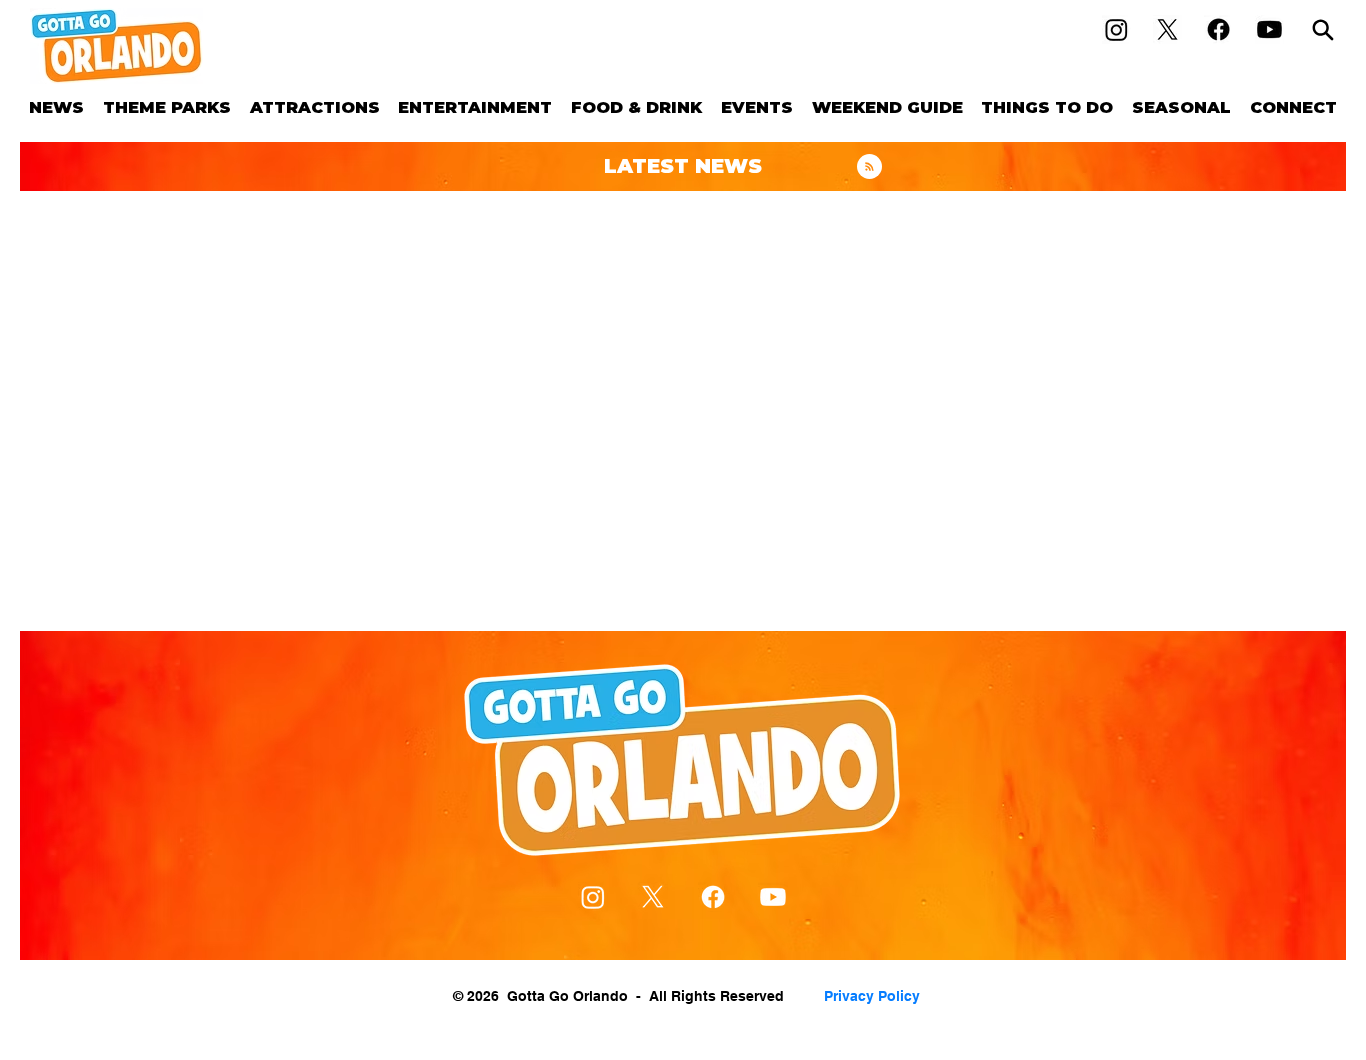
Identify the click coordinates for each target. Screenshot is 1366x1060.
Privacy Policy (872, 996)
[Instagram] (1116, 29)
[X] (1167, 29)
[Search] (1323, 29)
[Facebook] (1218, 29)
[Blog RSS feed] (869, 167)
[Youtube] (1269, 29)
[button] (167, 107)
